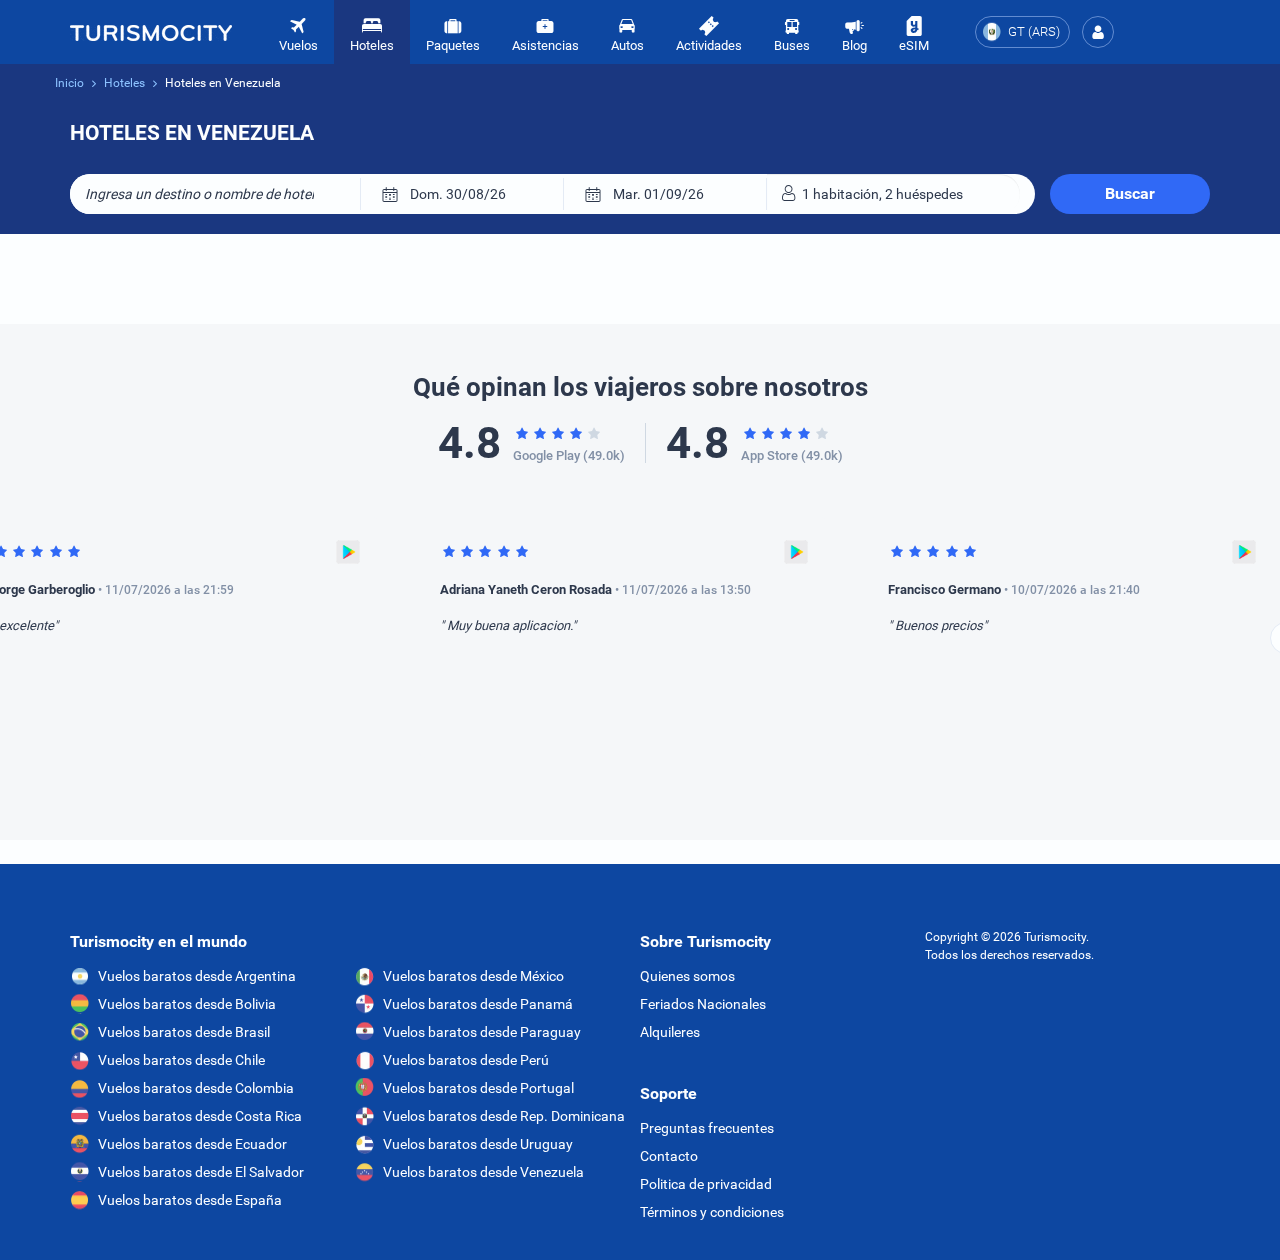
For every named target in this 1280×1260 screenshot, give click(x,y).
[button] (1098, 32)
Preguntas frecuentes (707, 1128)
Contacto (669, 1156)
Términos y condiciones (712, 1212)
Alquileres (670, 1032)
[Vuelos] (151, 32)
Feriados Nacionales (703, 1004)
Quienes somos (687, 976)
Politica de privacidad (706, 1184)
